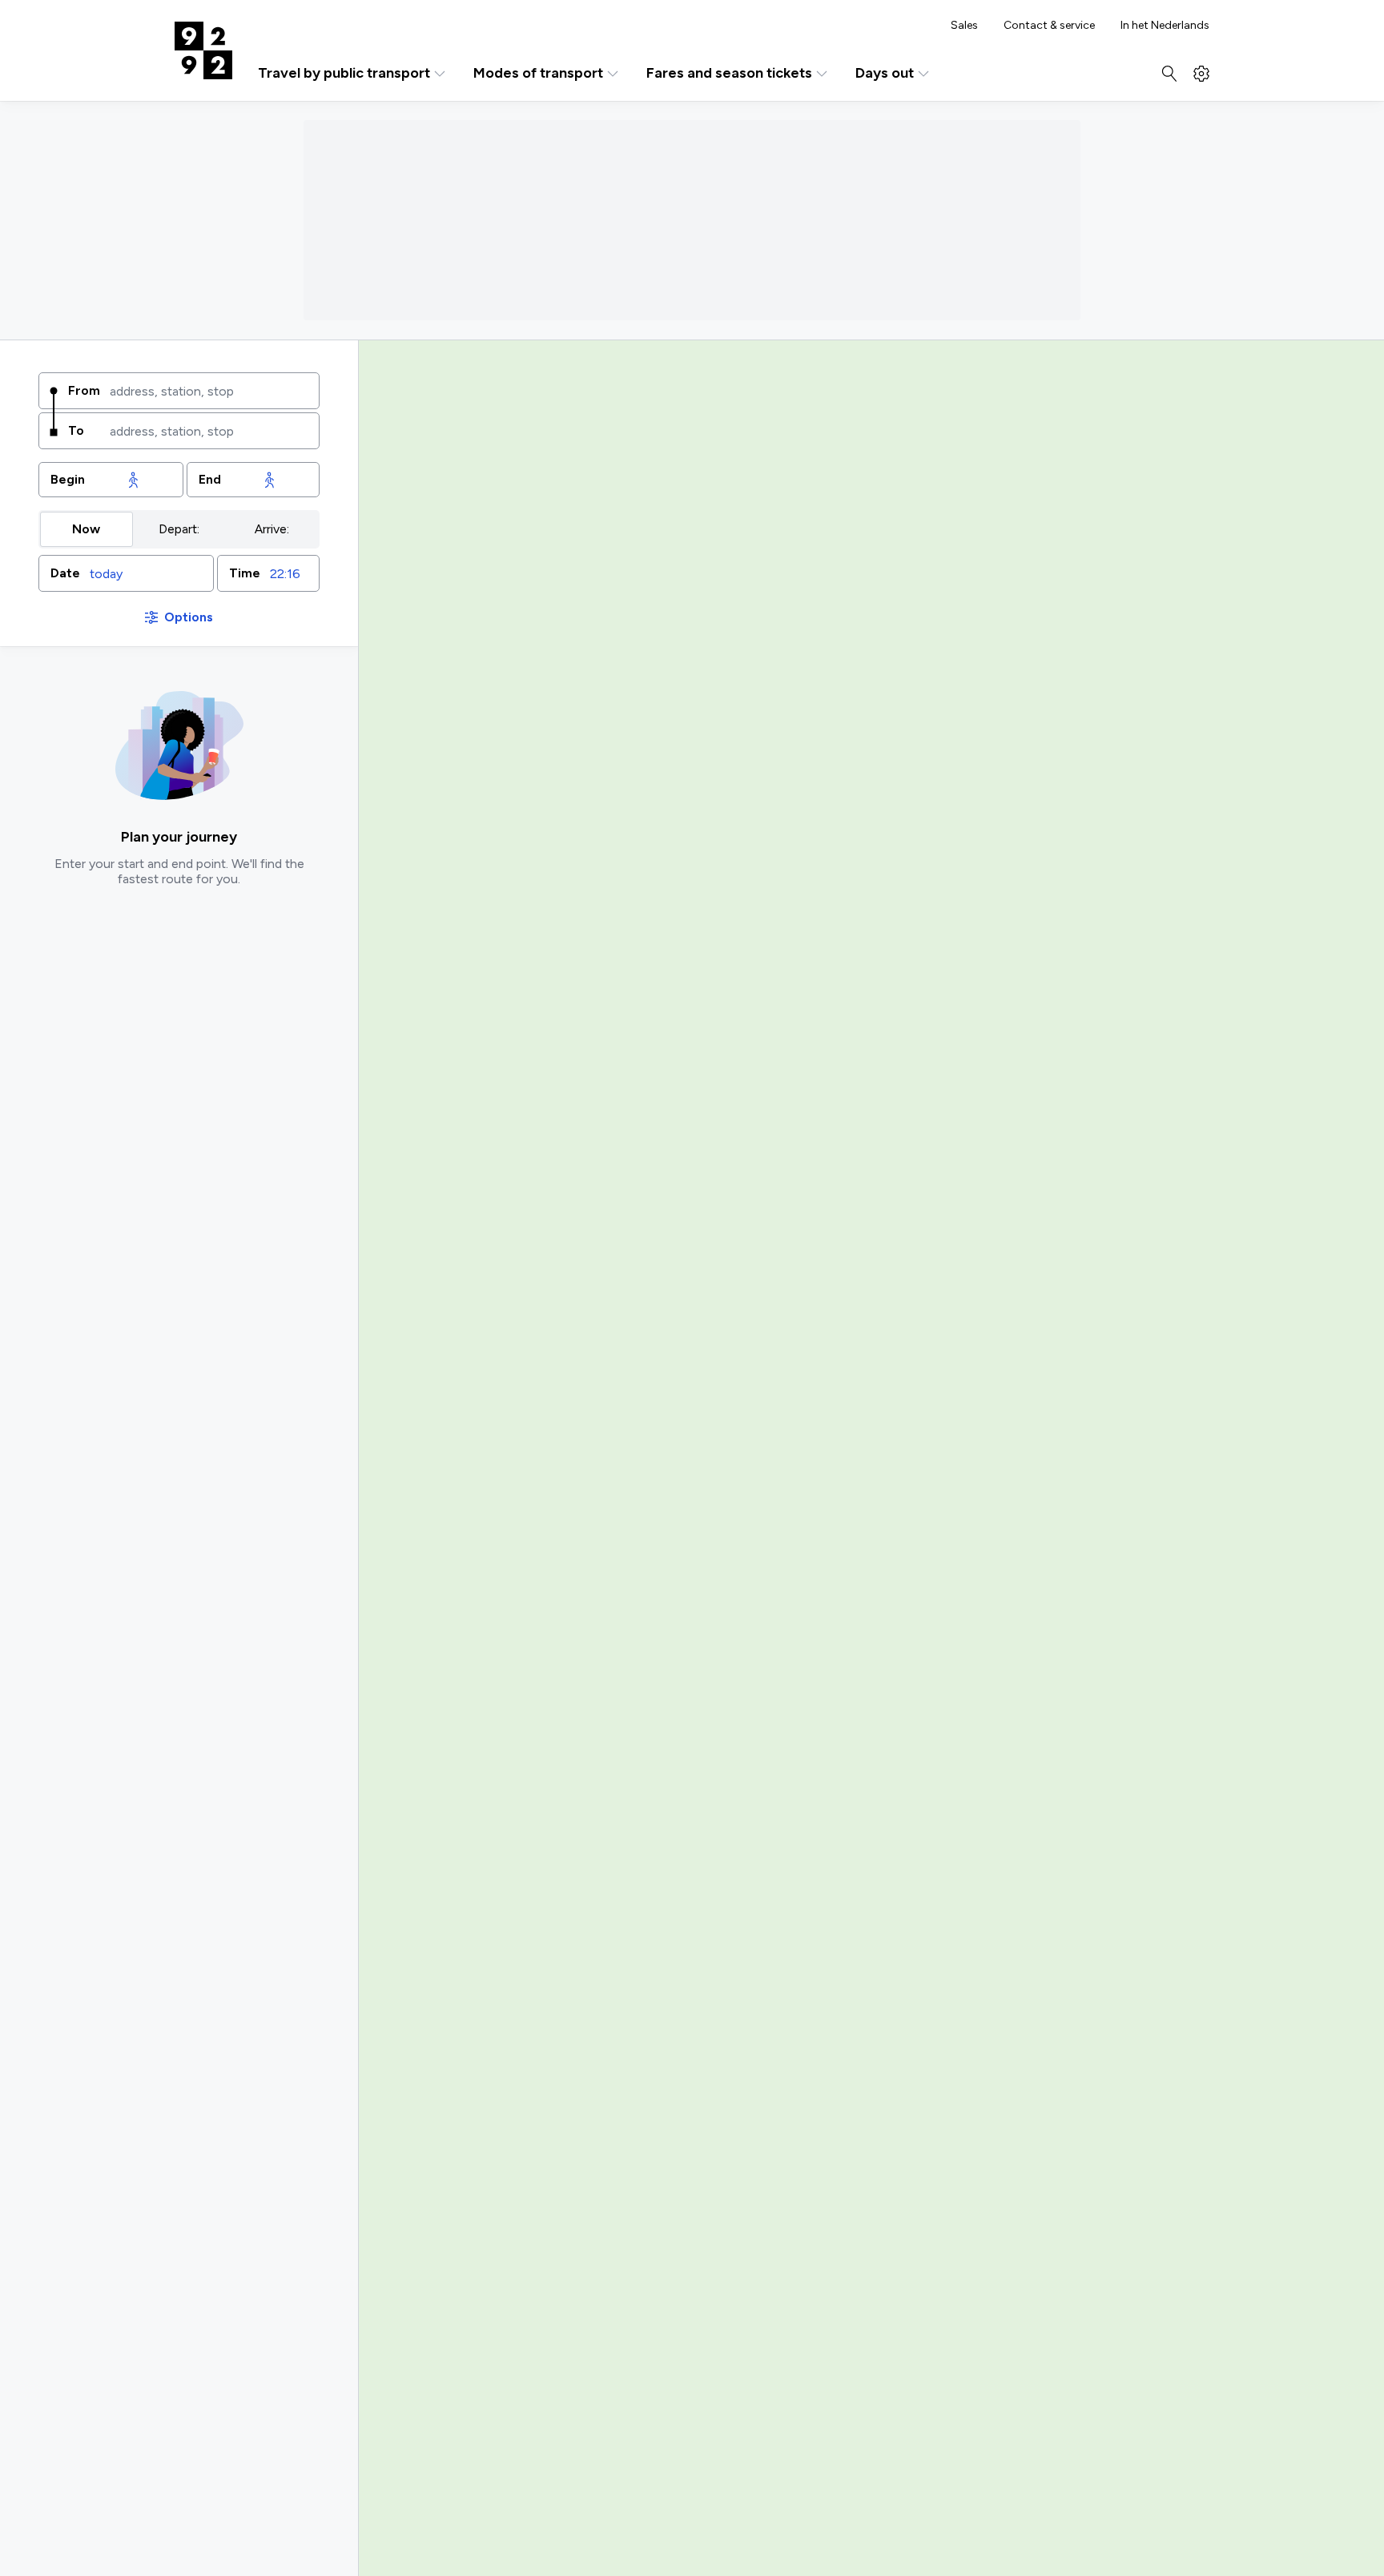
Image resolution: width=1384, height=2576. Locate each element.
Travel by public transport (344, 73)
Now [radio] (86, 529)
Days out (885, 73)
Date (65, 573)
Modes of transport (538, 73)
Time (245, 573)
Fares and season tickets (729, 73)
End (210, 479)
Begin (68, 479)
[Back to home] (203, 50)
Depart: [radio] (179, 529)
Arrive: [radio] (272, 529)
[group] (179, 529)
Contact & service (1049, 26)
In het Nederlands (1165, 26)
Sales (964, 26)
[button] (126, 573)
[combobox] (209, 391)
